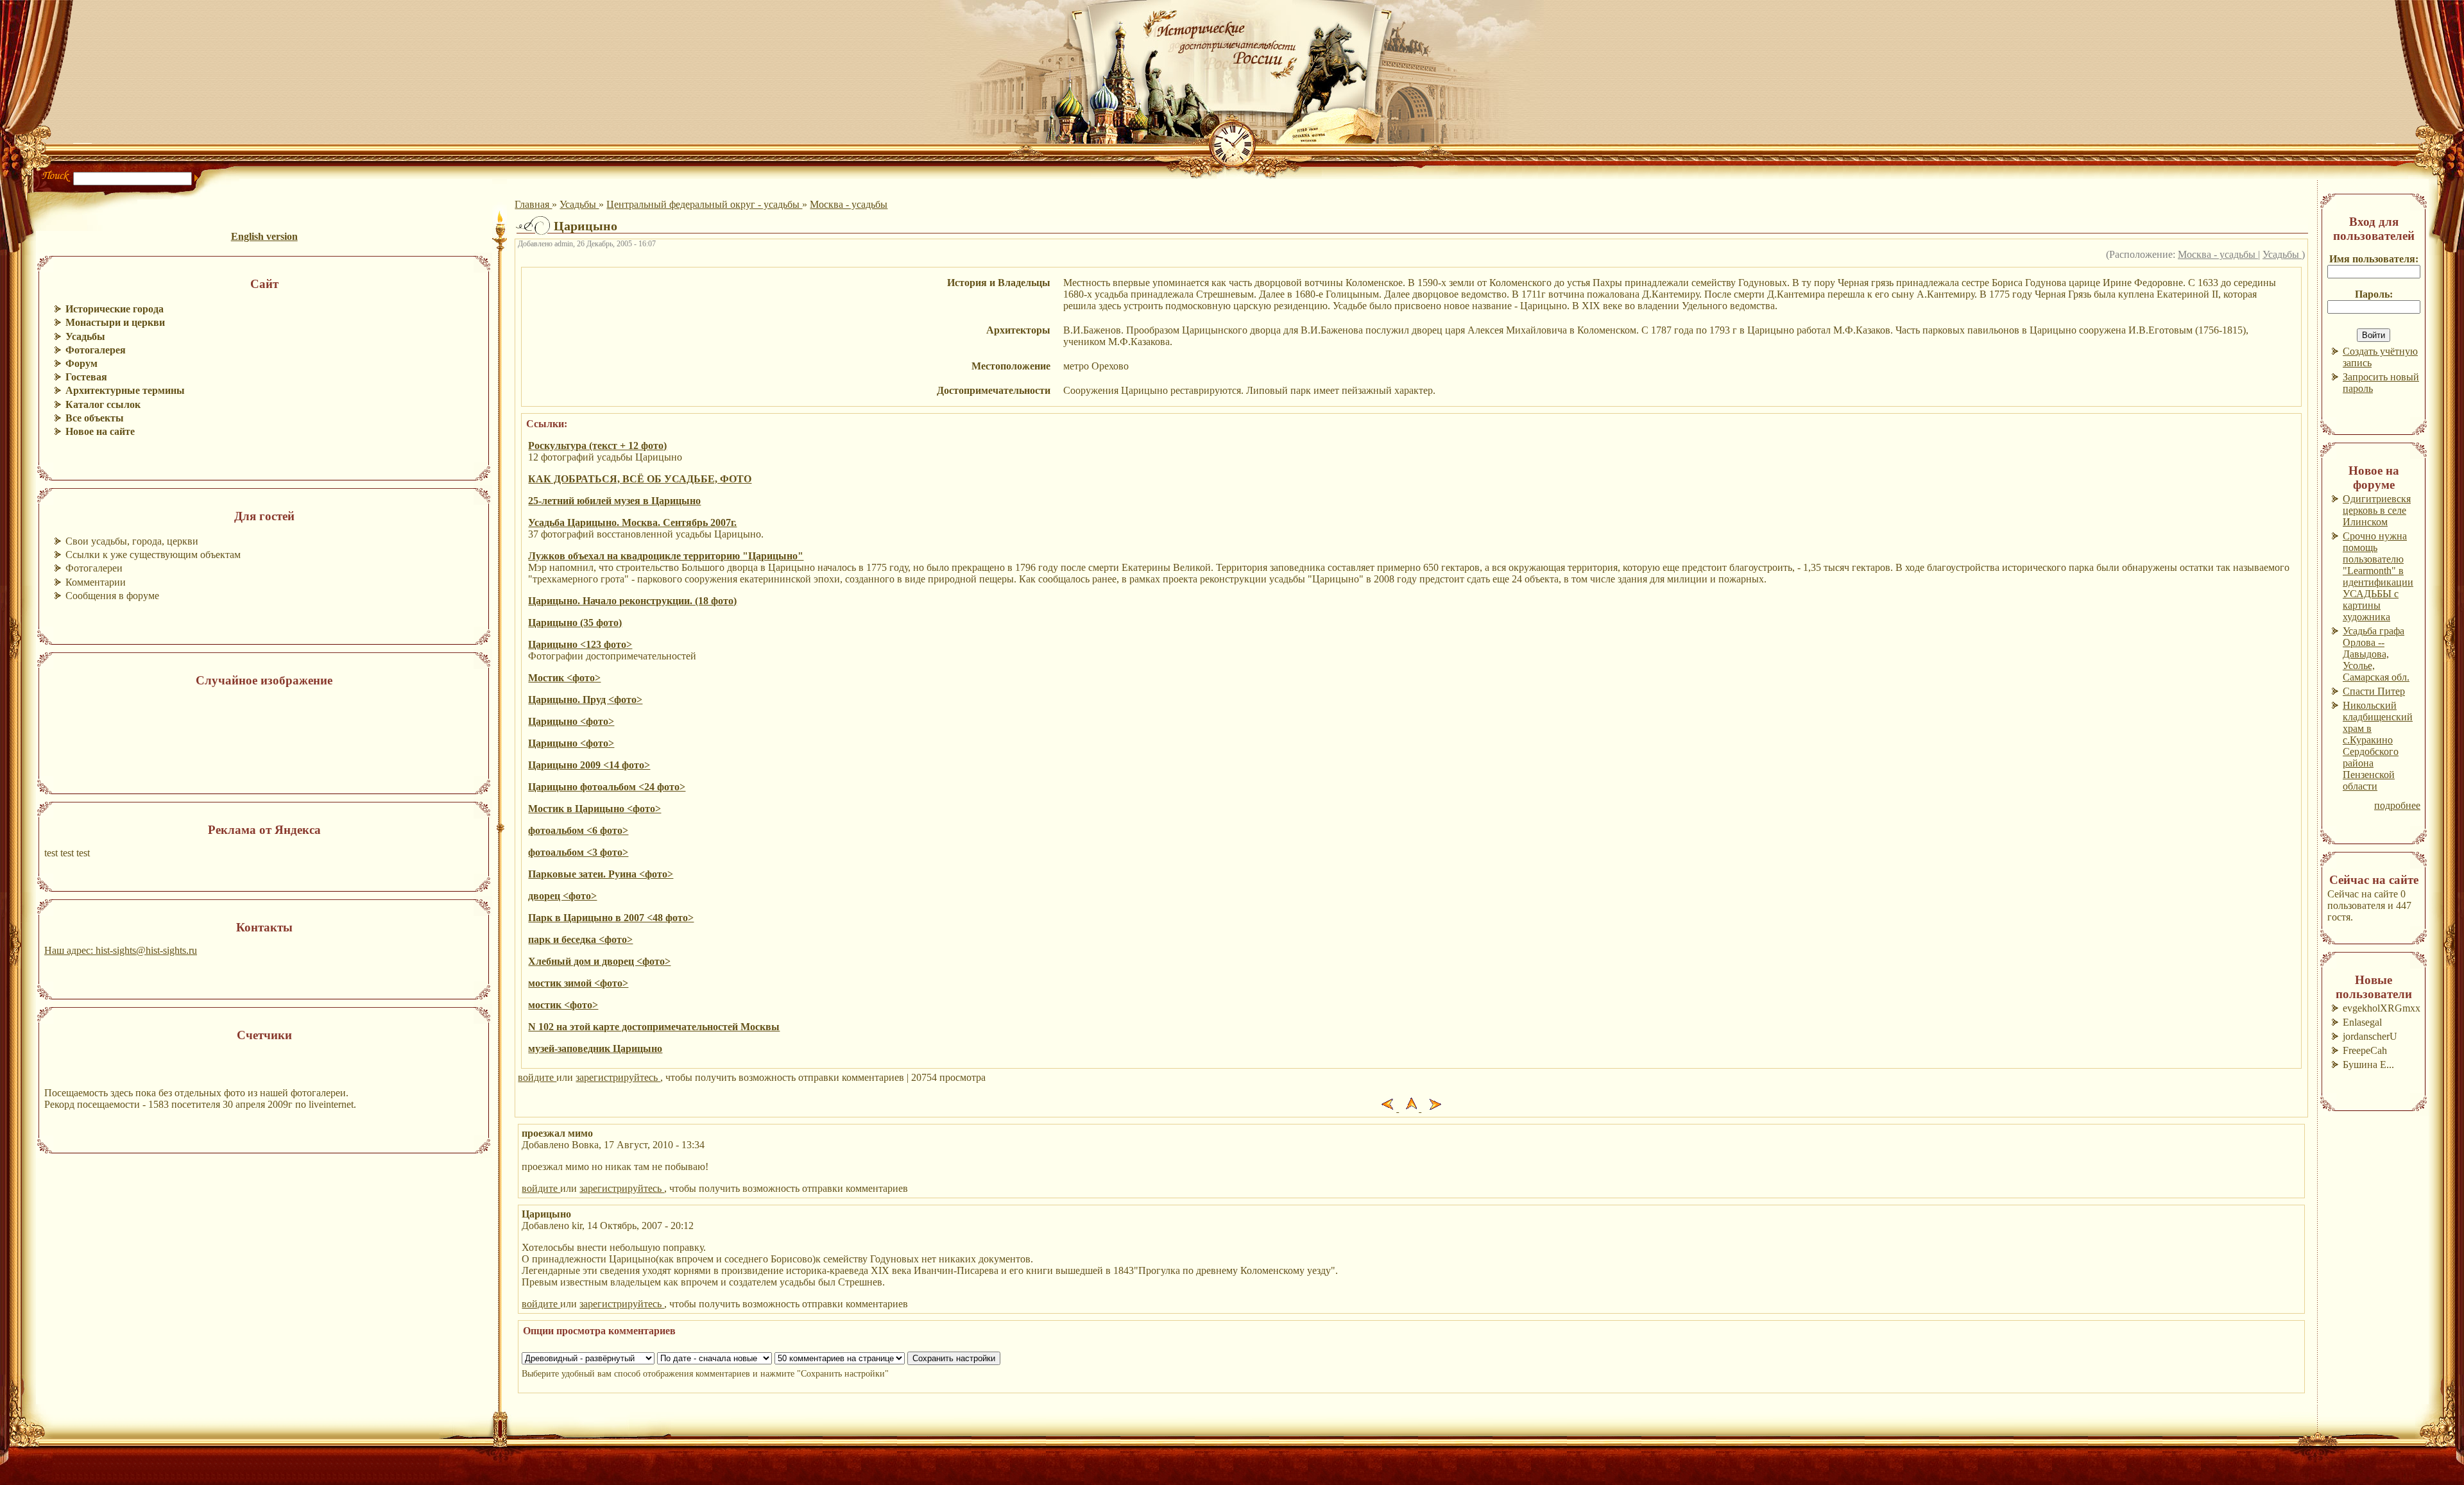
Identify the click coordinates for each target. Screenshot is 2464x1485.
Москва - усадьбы (849, 204)
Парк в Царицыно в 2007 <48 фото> (611, 918)
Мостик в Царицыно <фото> (595, 809)
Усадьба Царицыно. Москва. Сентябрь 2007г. (632, 522)
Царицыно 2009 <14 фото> (589, 765)
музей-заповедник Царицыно (595, 1048)
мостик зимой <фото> (578, 983)
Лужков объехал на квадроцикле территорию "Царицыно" (666, 556)
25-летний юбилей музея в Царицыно (614, 501)
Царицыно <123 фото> (580, 644)
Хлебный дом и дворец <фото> (599, 961)
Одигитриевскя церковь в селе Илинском (2377, 510)
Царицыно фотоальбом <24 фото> (607, 787)
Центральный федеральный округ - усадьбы (704, 204)
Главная (533, 204)
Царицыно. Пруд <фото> (585, 700)
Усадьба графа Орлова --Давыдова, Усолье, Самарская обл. (2376, 654)
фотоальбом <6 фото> (578, 830)
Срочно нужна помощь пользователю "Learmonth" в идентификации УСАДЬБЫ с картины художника (2378, 576)
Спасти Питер (2374, 691)
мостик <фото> (563, 1005)
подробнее (2397, 805)
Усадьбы (579, 204)
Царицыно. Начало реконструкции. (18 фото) (632, 601)
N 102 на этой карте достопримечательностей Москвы (654, 1027)
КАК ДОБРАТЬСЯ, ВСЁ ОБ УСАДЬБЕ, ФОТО (640, 479)
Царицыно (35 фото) (575, 623)
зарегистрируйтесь (618, 1077)
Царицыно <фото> (571, 721)
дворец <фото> (562, 896)
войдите (537, 1077)
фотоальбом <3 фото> (578, 852)
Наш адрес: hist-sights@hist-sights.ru (121, 950)
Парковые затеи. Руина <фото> (601, 874)
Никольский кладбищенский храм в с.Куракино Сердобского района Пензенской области (2378, 746)
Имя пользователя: (2374, 259)
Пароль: (2374, 294)
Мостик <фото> (564, 678)
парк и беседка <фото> (580, 939)
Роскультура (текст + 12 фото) (597, 445)
